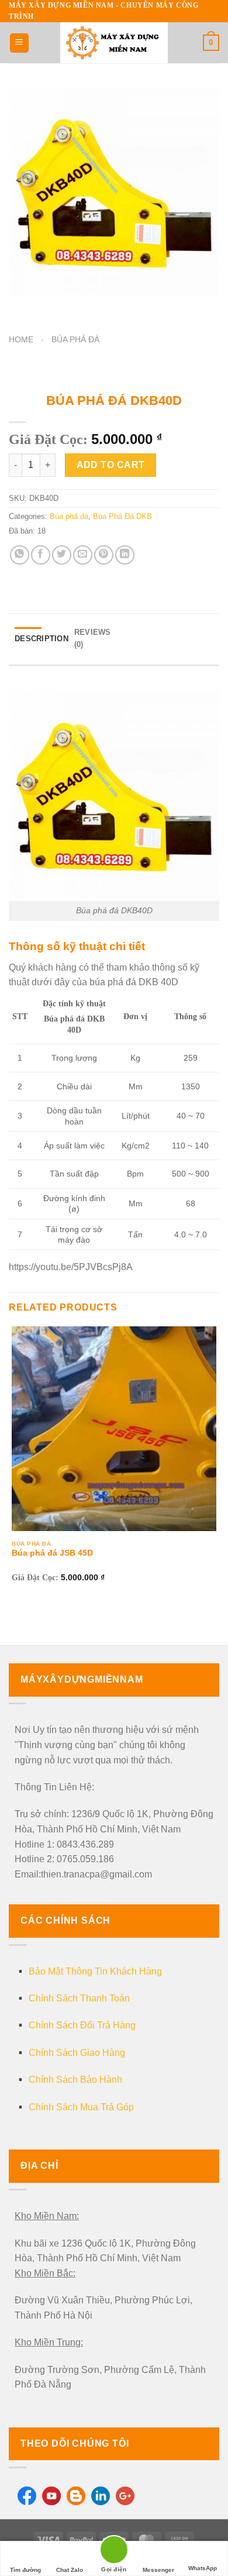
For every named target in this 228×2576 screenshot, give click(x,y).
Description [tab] (42, 639)
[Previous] (20, 309)
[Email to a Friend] (83, 555)
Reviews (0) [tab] (93, 638)
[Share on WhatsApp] (20, 555)
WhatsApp (203, 2568)
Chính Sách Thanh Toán (79, 1998)
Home (21, 340)
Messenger (158, 2570)
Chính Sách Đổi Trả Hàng (82, 2025)
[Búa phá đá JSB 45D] (114, 1429)
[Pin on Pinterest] (104, 555)
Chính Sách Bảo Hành (75, 2080)
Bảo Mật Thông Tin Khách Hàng (95, 1971)
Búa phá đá (75, 340)
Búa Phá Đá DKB (122, 516)
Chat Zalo (70, 2570)
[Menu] (19, 43)
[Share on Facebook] (41, 555)
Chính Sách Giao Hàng (77, 2053)
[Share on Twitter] (62, 555)
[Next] (52, 309)
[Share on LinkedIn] (125, 555)
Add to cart (111, 465)
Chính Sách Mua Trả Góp (81, 2107)
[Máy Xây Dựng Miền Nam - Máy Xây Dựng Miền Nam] (114, 43)
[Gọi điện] (114, 2552)
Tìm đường (25, 2570)
